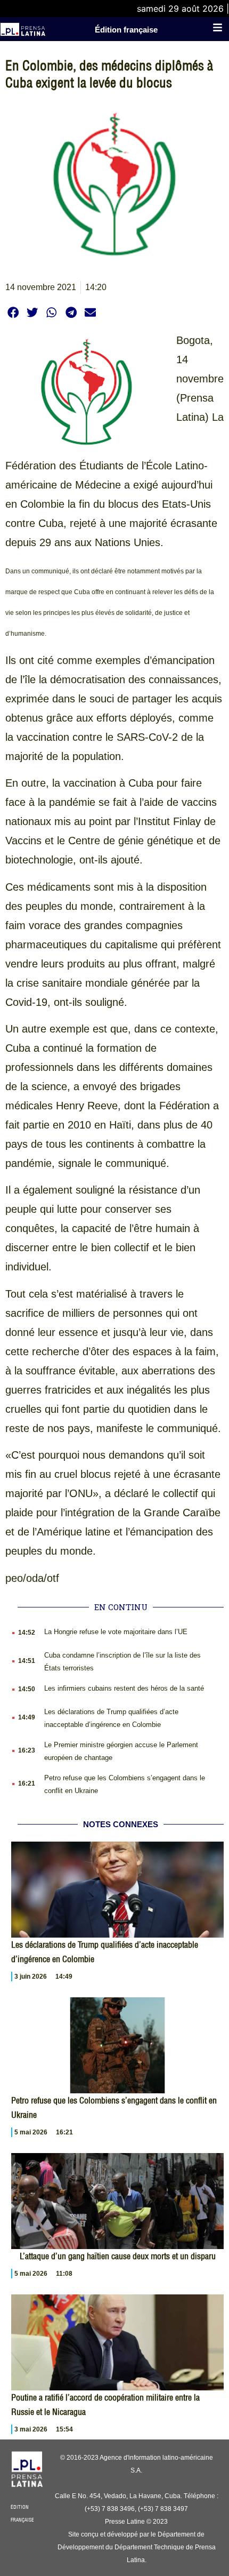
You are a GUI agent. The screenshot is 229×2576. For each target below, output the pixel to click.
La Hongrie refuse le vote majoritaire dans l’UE (116, 1632)
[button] (13, 312)
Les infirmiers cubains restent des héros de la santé (124, 1688)
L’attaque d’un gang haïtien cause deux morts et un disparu (118, 2256)
